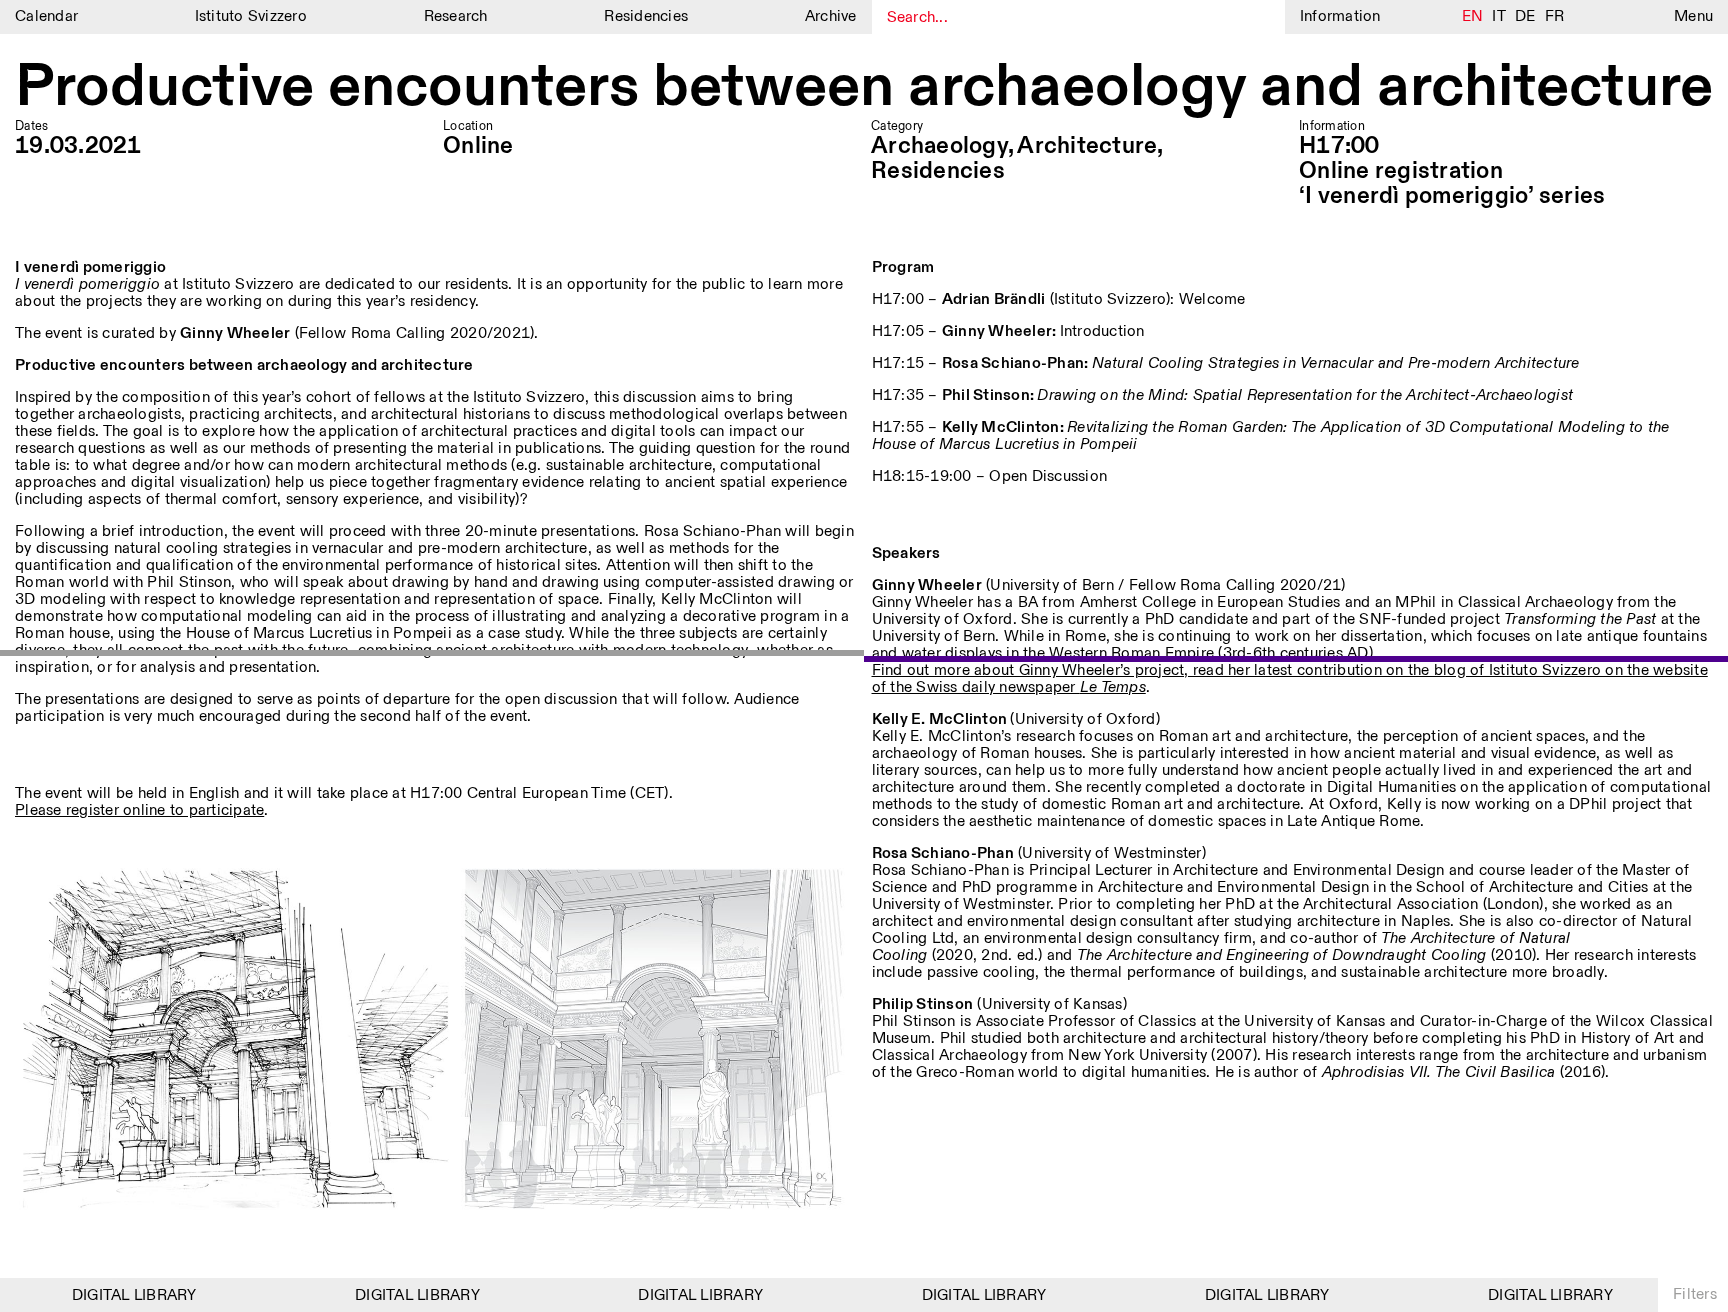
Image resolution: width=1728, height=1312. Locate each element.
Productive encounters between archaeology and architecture (864, 87)
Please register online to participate (139, 810)
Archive (831, 16)
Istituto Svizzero (251, 16)
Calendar (46, 16)
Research (456, 16)
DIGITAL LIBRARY (117, 1295)
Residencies (646, 16)
